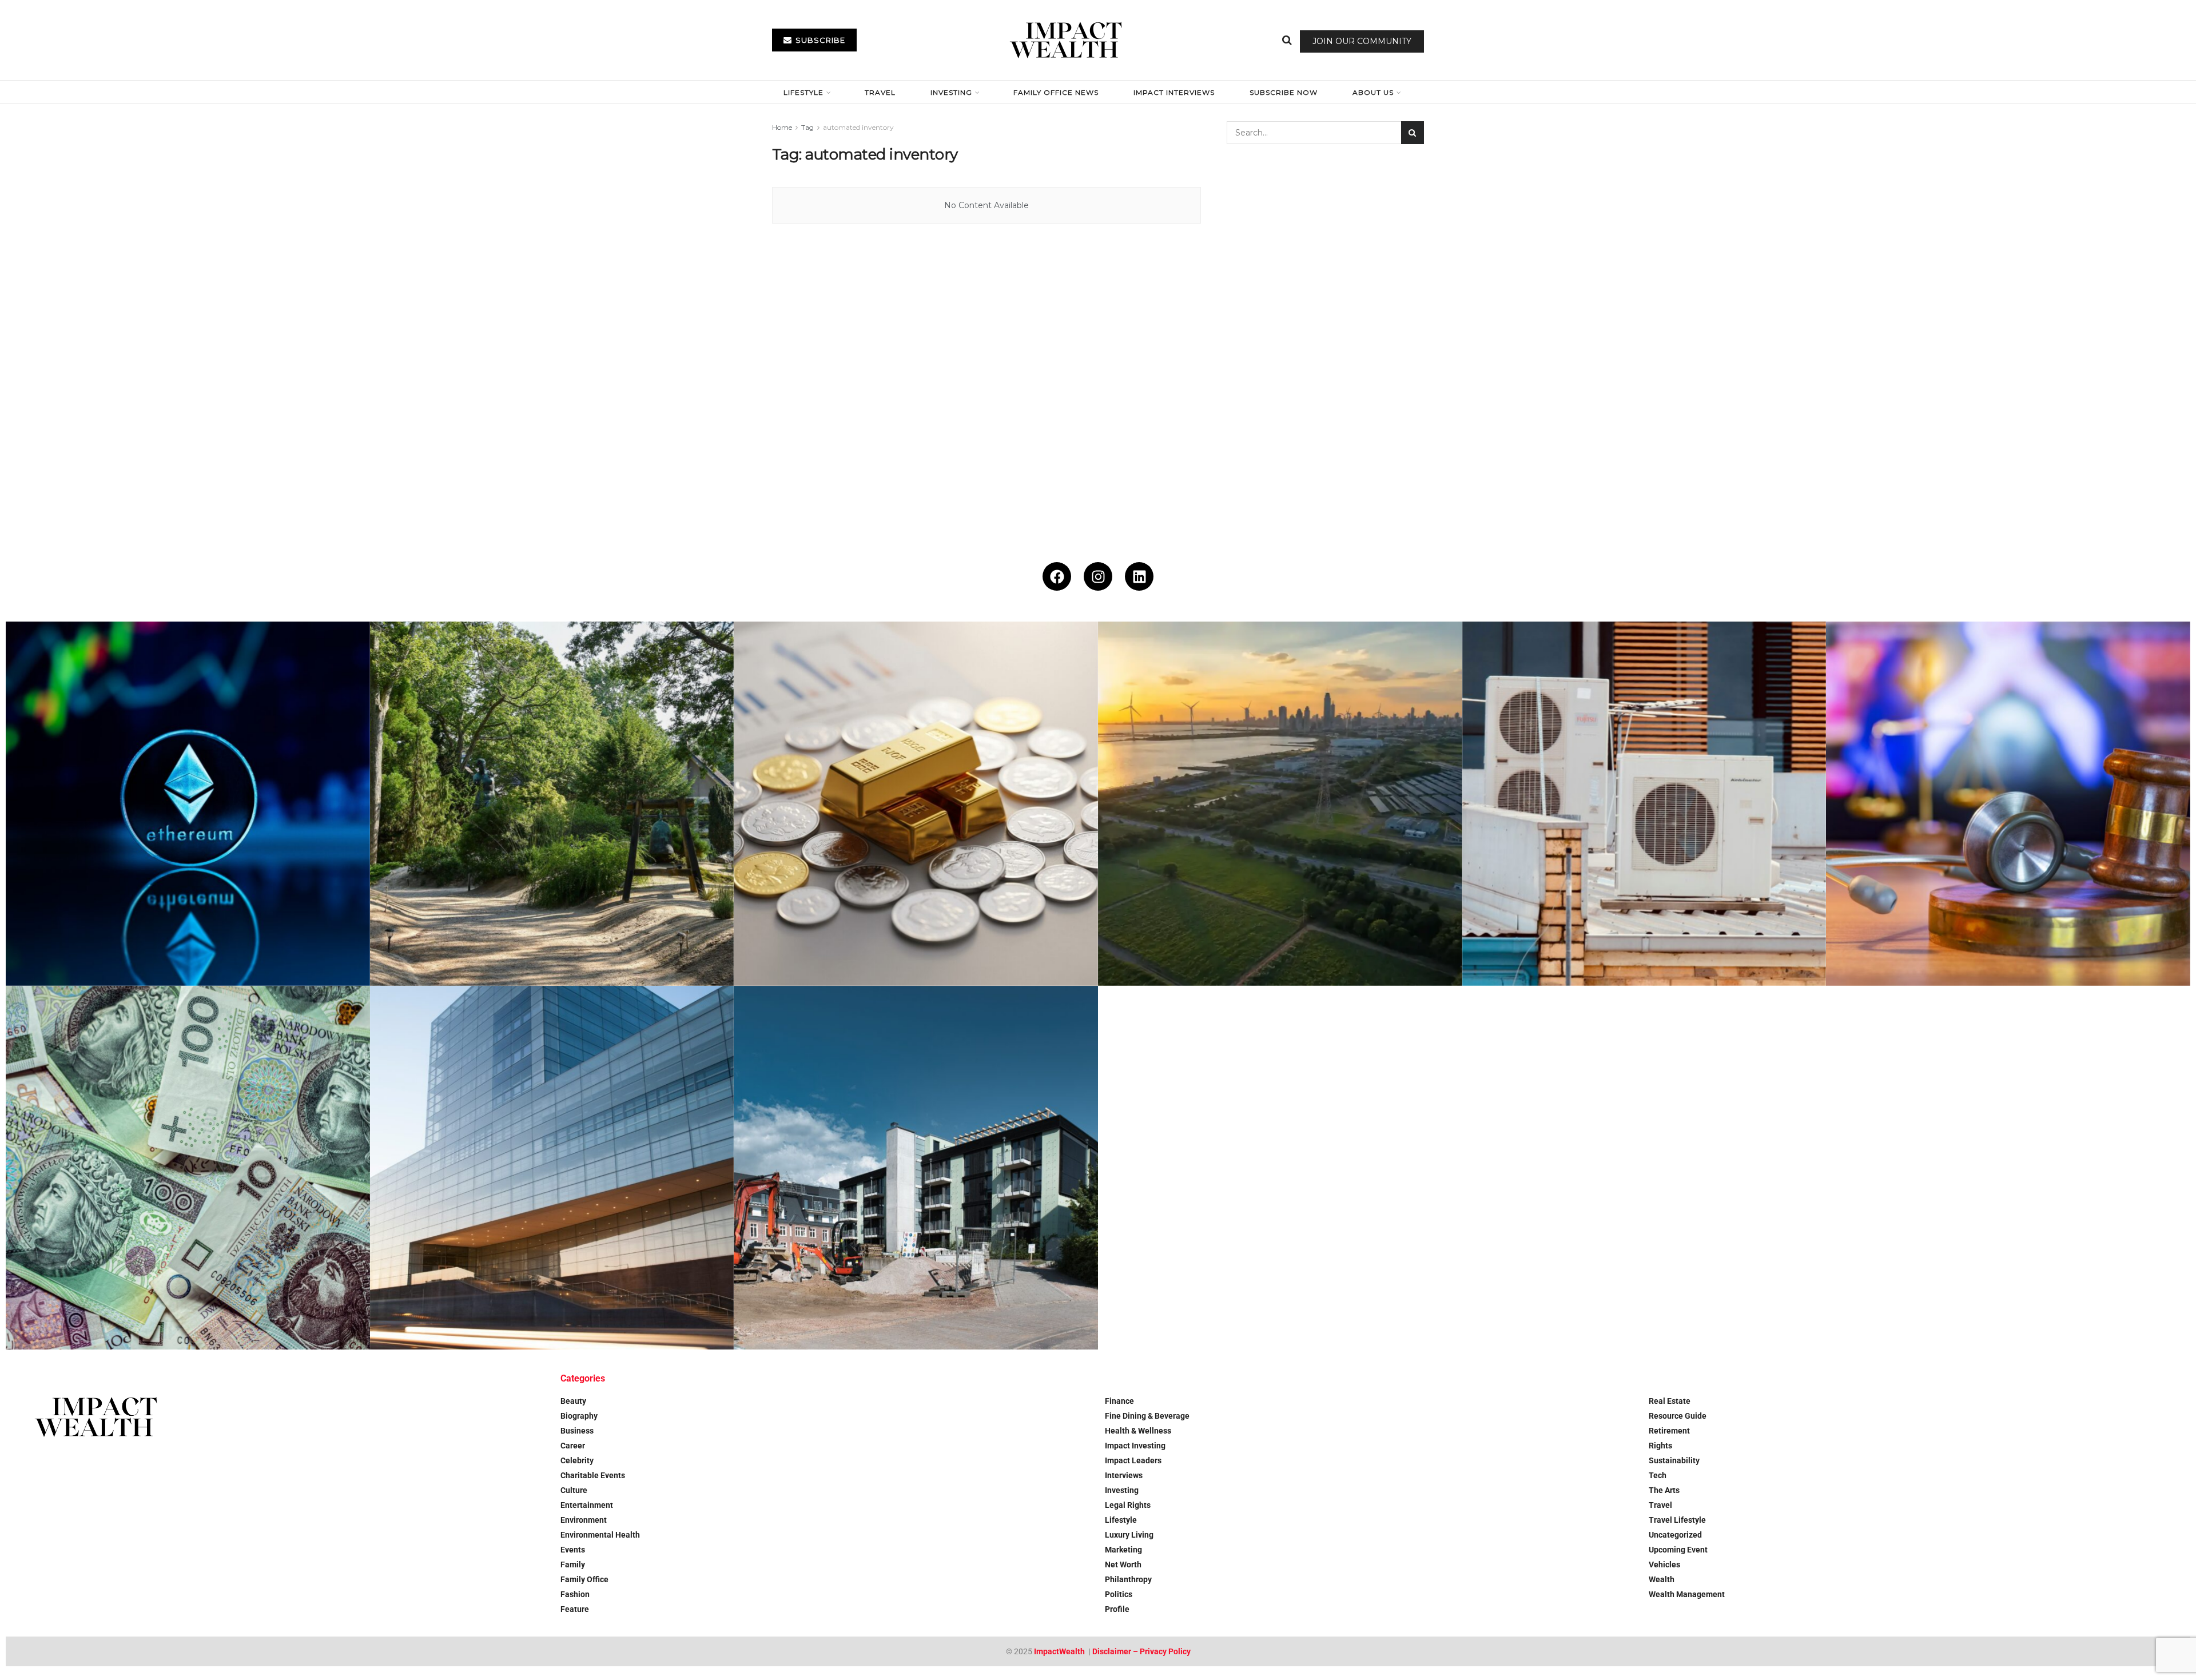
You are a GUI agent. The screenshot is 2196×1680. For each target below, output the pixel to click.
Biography (579, 1416)
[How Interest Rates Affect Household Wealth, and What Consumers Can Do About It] (188, 1168)
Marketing (1123, 1550)
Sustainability (1674, 1460)
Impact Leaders (1133, 1460)
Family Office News (1056, 92)
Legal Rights (1128, 1505)
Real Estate (1670, 1401)
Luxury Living (1129, 1535)
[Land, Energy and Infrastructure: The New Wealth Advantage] (1280, 804)
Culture (574, 1490)
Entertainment (587, 1505)
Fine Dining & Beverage (1147, 1416)
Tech (1658, 1475)
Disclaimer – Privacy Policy (1141, 1651)
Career (573, 1446)
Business (577, 1431)
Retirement (1669, 1431)
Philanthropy (1128, 1579)
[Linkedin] (1139, 576)
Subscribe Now (1284, 92)
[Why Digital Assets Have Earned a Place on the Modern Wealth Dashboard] (188, 804)
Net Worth (1123, 1564)
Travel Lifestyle (1677, 1520)
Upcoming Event (1678, 1550)
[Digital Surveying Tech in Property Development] (916, 1168)
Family (573, 1564)
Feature (575, 1609)
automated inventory (858, 127)
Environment (584, 1520)
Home (782, 127)
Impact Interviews (1174, 92)
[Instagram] (1098, 576)
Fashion (575, 1594)
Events (573, 1550)
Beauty (573, 1401)
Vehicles (1664, 1564)
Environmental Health (600, 1535)
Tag (807, 127)
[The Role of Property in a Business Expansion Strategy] (552, 1168)
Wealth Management (1687, 1594)
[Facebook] (1057, 576)
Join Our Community (1362, 41)
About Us (1373, 92)
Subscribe (819, 40)
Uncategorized (1675, 1535)
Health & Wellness (1138, 1431)
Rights (1660, 1446)
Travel (880, 92)
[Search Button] (1287, 40)
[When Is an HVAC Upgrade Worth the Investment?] (1644, 804)
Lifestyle (803, 92)
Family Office (584, 1579)
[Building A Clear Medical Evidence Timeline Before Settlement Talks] (2008, 804)
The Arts (1664, 1490)
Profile (1117, 1609)
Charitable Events (593, 1475)
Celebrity (577, 1460)
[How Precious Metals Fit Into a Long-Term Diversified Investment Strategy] (916, 804)
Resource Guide (1678, 1416)
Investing (951, 92)
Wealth (1662, 1579)
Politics (1119, 1594)
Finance (1119, 1401)
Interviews (1124, 1475)
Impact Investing (1135, 1446)
